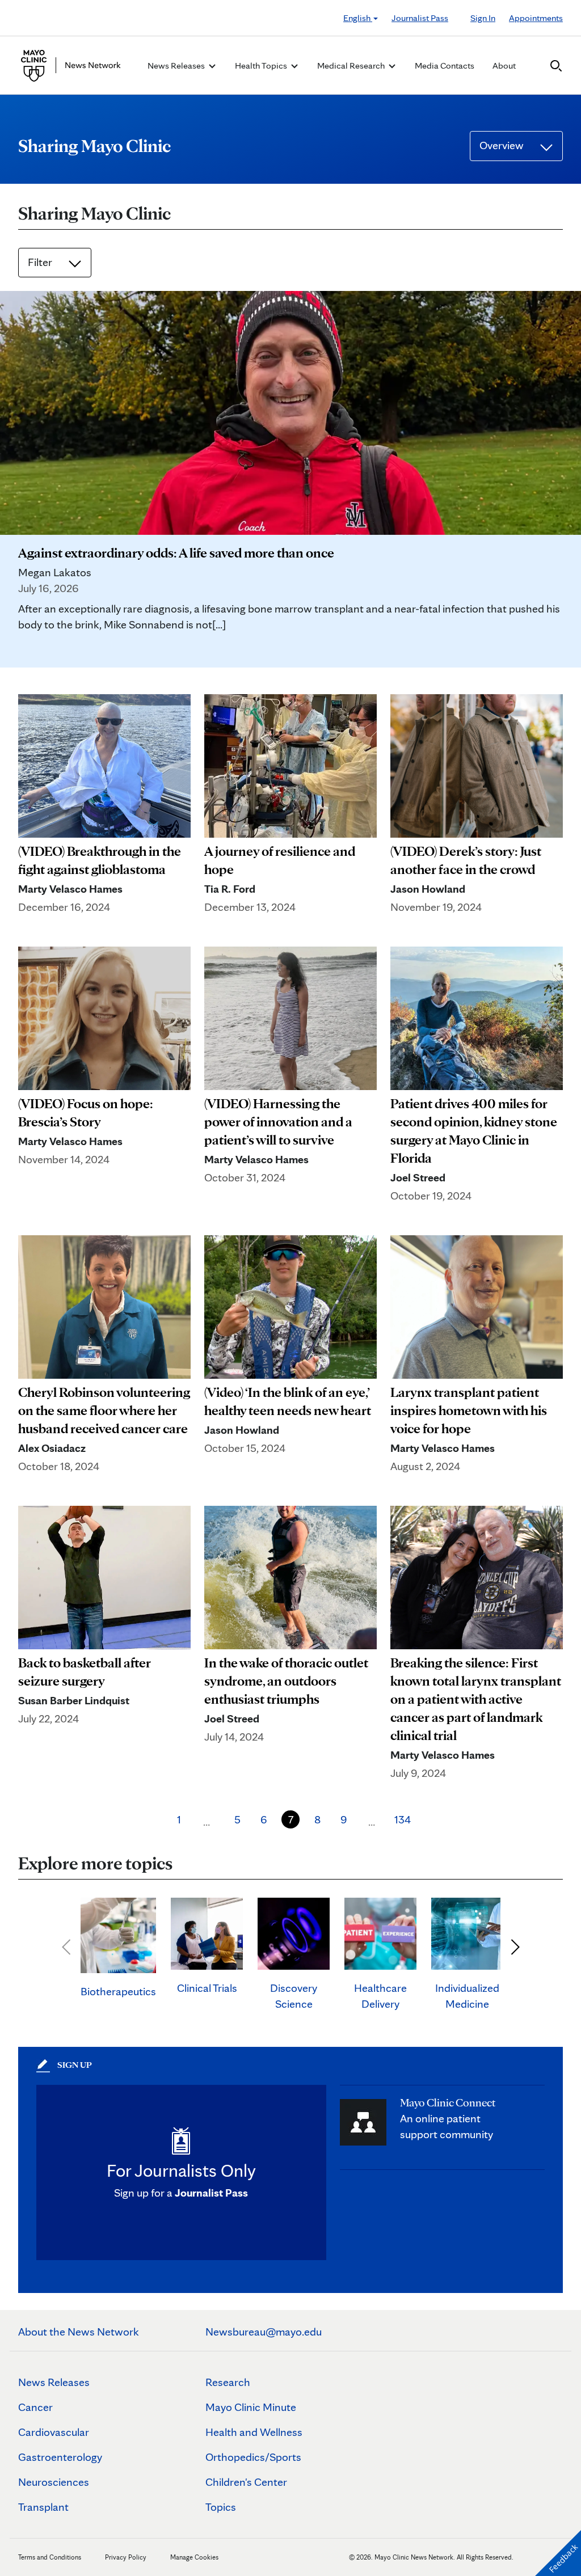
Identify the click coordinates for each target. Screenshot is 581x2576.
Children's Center (246, 2482)
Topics (221, 2507)
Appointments (536, 18)
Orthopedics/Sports (253, 2457)
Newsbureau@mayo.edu (264, 2332)
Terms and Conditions (50, 2557)
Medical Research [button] (352, 66)
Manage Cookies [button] (194, 2557)
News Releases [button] (177, 66)
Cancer (35, 2407)
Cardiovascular (54, 2432)
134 (403, 1819)
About (504, 66)
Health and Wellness (254, 2432)
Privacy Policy (126, 2557)
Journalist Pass (420, 18)
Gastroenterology (60, 2457)
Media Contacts (445, 66)
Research (228, 2382)
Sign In (483, 18)
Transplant (43, 2507)
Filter (41, 262)
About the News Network (79, 2332)
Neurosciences (54, 2482)
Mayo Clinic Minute (251, 2407)
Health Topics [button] (262, 66)
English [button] (358, 18)
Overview (503, 145)
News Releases (54, 2382)
